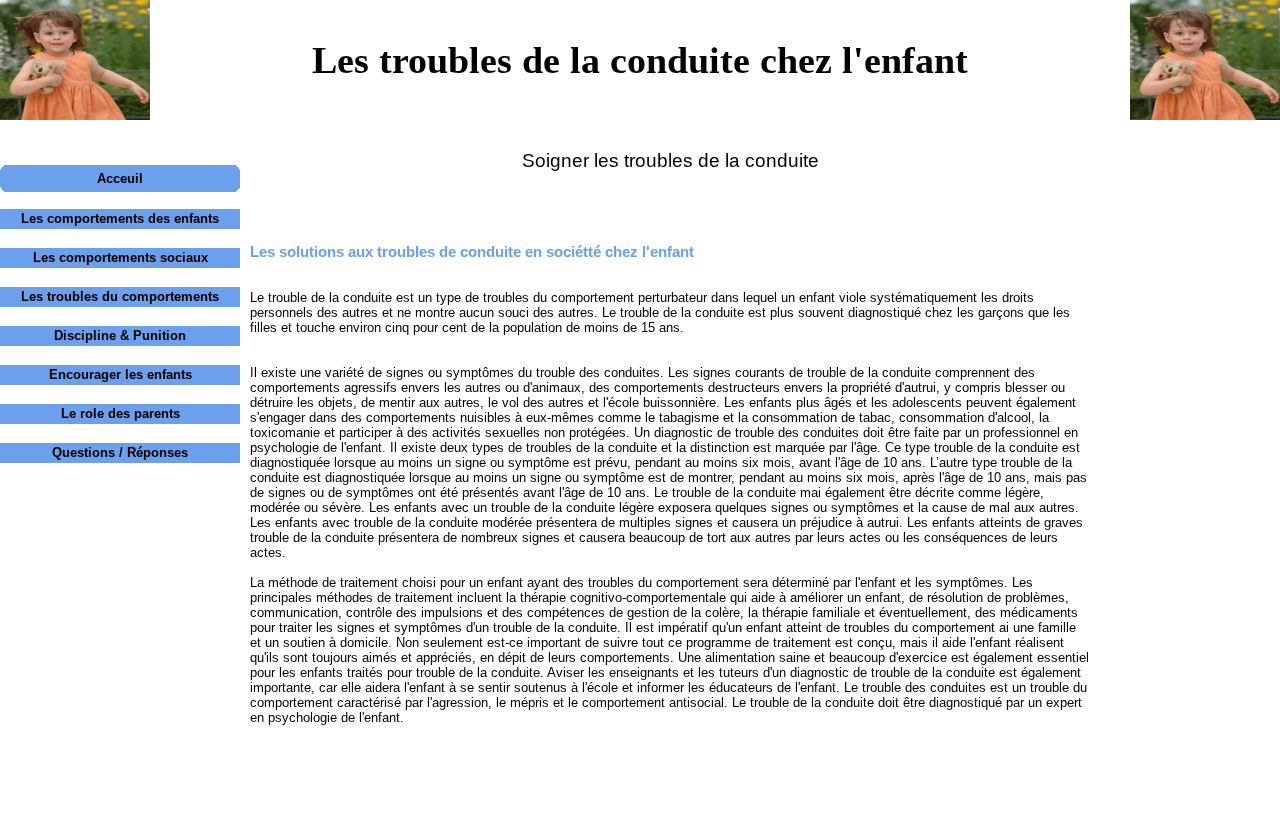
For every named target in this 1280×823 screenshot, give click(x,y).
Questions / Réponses (120, 452)
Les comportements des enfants (120, 218)
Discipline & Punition (120, 335)
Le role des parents (120, 413)
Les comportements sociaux (120, 257)
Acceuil (120, 178)
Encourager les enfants (120, 374)
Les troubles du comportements (120, 296)
